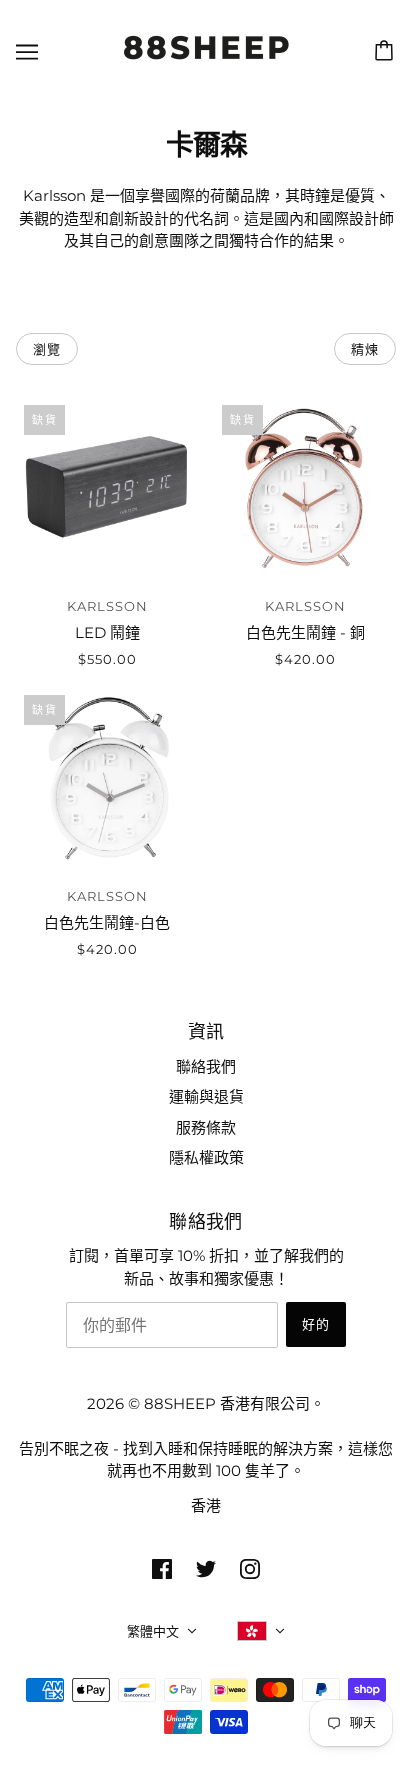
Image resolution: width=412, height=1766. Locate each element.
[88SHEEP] (206, 62)
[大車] (387, 51)
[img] (162, 1568)
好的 (316, 1324)
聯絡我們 (206, 1066)
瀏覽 (47, 349)
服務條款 (206, 1127)
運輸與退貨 (206, 1096)
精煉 (365, 349)
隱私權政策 (206, 1157)
